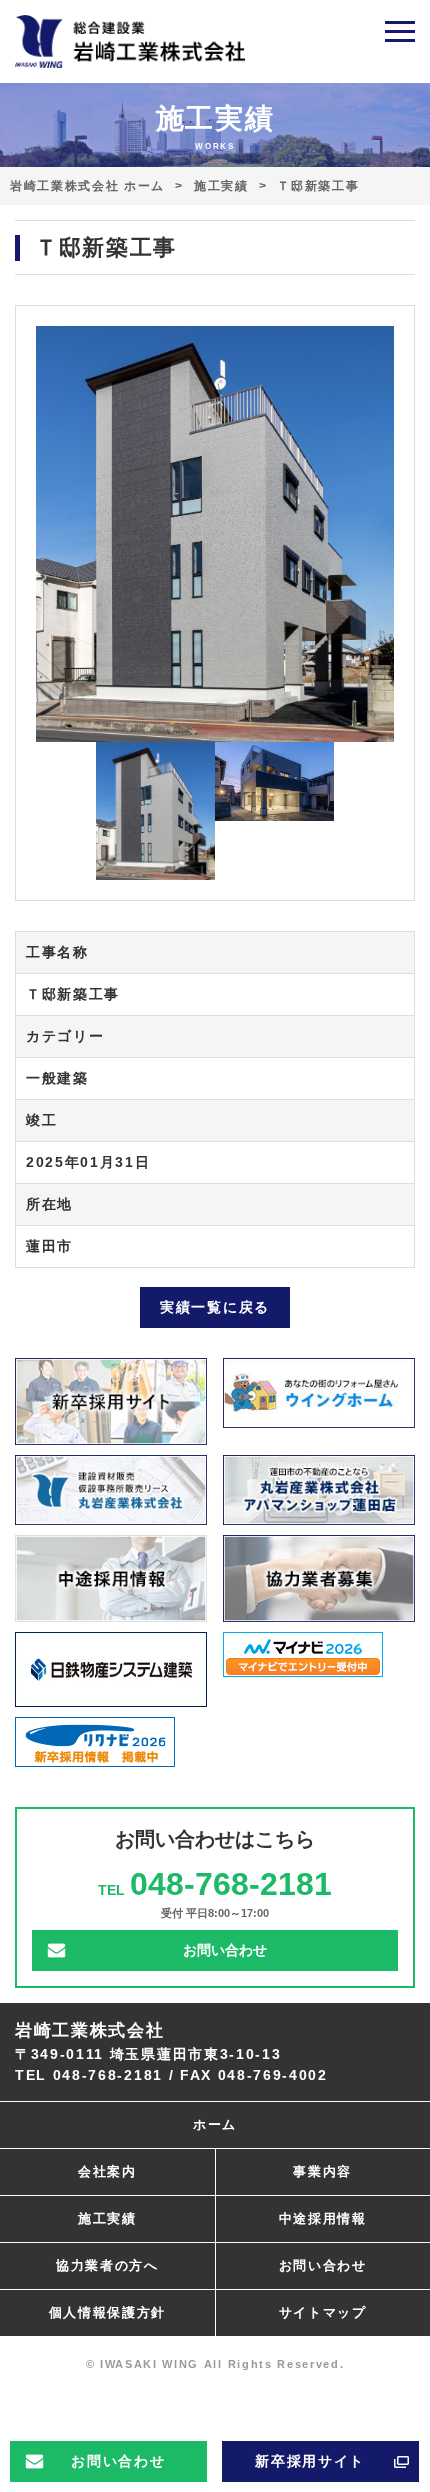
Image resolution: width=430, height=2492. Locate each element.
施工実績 (221, 186)
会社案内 (107, 2171)
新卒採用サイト (310, 2461)
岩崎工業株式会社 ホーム (87, 186)
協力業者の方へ (107, 2265)
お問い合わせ (118, 2461)
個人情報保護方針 (107, 2312)
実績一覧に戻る (215, 1307)
